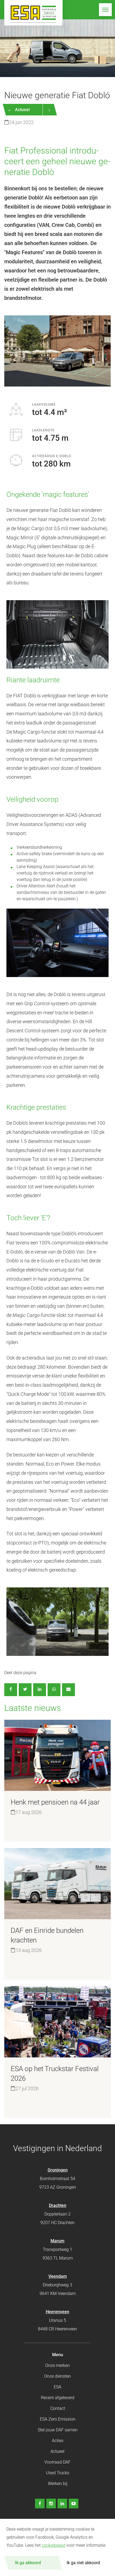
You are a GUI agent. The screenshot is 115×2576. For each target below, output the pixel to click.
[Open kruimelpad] (49, 110)
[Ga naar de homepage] (33, 13)
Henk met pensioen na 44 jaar (55, 1802)
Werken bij (58, 2484)
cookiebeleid (53, 2545)
